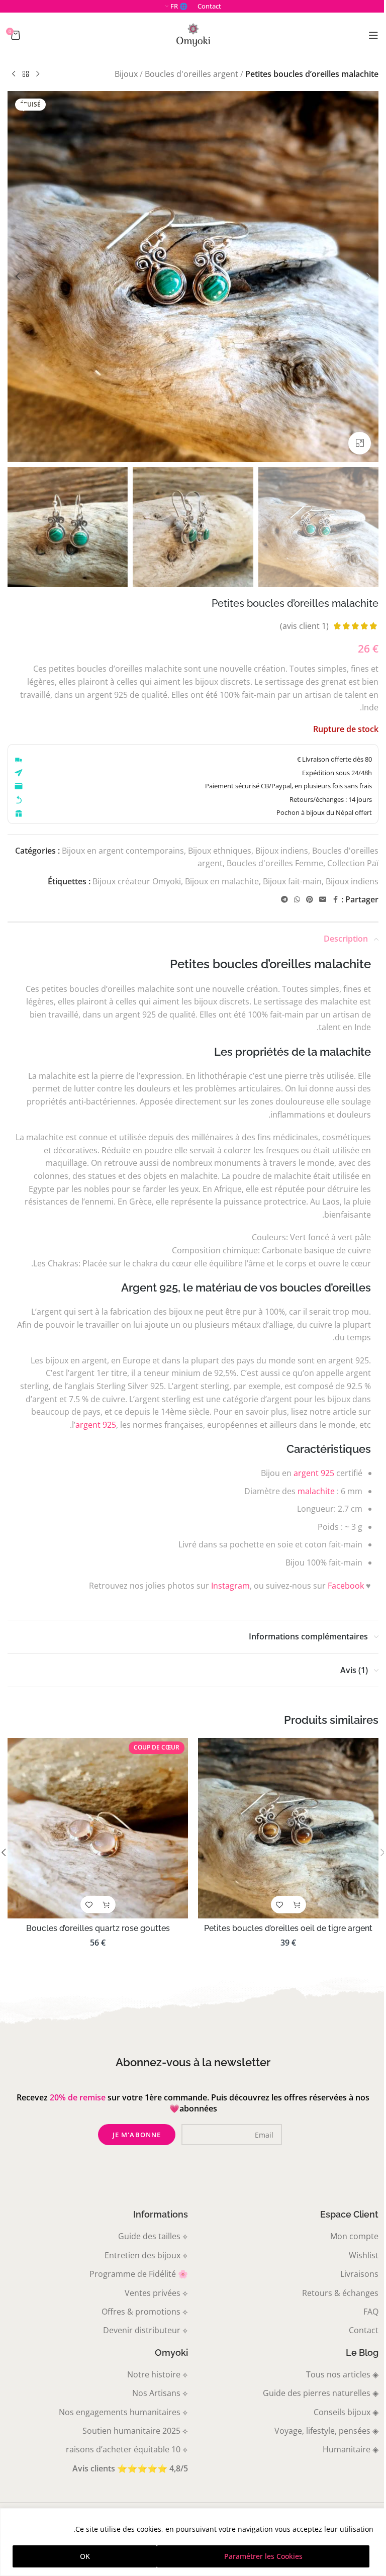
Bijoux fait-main (292, 881)
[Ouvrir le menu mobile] (373, 35)
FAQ (371, 2312)
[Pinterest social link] (310, 900)
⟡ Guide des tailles (153, 2236)
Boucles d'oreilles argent (191, 74)
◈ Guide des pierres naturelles (321, 2393)
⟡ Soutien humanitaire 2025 (135, 2431)
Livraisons (359, 2274)
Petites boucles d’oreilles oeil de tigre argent (288, 1928)
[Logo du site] (193, 34)
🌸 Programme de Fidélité (139, 2274)
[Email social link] (323, 900)
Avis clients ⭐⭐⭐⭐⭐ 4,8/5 (130, 2468)
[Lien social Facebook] (335, 900)
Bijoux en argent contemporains (123, 851)
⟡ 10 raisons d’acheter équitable (127, 2449)
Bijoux (126, 74)
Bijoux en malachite (222, 881)
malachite (316, 1491)
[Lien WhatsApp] (297, 900)
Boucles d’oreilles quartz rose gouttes (98, 1928)
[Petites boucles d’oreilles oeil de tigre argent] (288, 1828)
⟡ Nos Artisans (160, 2393)
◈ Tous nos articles (342, 2374)
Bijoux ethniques (220, 851)
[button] (368, 277)
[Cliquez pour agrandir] (360, 443)
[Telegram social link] (284, 900)
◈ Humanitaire (351, 2449)
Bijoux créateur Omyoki (137, 881)
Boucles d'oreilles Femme (275, 863)
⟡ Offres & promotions (145, 2312)
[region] (193, 2542)
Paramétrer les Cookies (263, 2556)
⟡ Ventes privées (156, 2293)
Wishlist (364, 2255)
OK (85, 2556)
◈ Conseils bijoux (346, 2412)
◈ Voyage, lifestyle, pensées (326, 2431)
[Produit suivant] (14, 74)
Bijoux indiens (282, 851)
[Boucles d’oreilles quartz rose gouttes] (98, 1828)
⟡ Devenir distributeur (146, 2330)
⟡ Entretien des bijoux (146, 2255)
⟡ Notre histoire (158, 2374)
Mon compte (354, 2236)
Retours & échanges (340, 2293)
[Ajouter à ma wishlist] (24, 107)
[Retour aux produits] (26, 74)
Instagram (230, 1586)
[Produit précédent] (38, 74)
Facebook (346, 1586)
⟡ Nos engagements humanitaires (123, 2412)
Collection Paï (353, 863)
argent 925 (96, 1425)
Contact (364, 2330)
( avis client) (304, 626)
